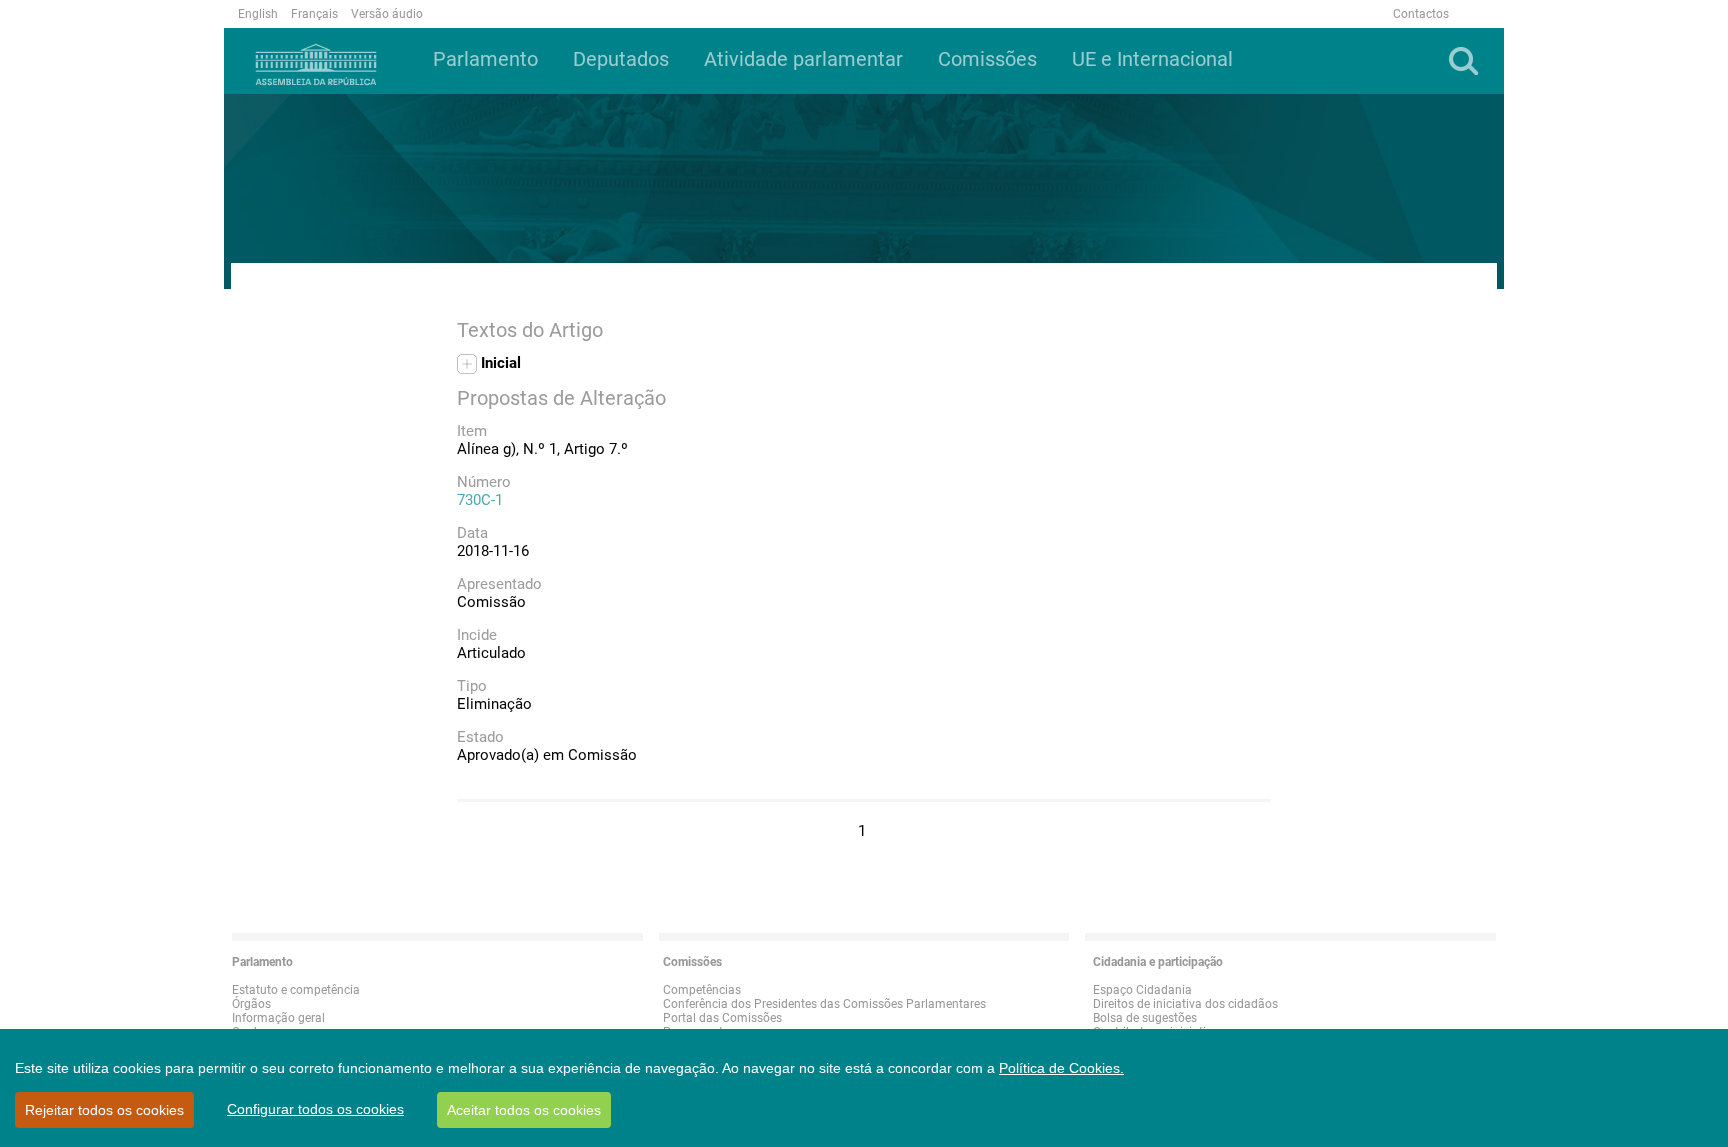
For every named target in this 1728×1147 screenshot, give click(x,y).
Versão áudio (387, 14)
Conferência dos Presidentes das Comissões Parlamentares (824, 1004)
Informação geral (278, 1018)
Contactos (1421, 14)
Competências (702, 990)
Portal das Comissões (722, 1018)
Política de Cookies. (1061, 1068)
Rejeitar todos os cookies (104, 1110)
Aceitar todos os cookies (524, 1110)
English (258, 14)
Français (314, 14)
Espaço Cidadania (1142, 990)
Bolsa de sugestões (1145, 1018)
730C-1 (480, 500)
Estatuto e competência (296, 990)
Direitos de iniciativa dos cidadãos (1185, 1004)
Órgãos (251, 1004)
